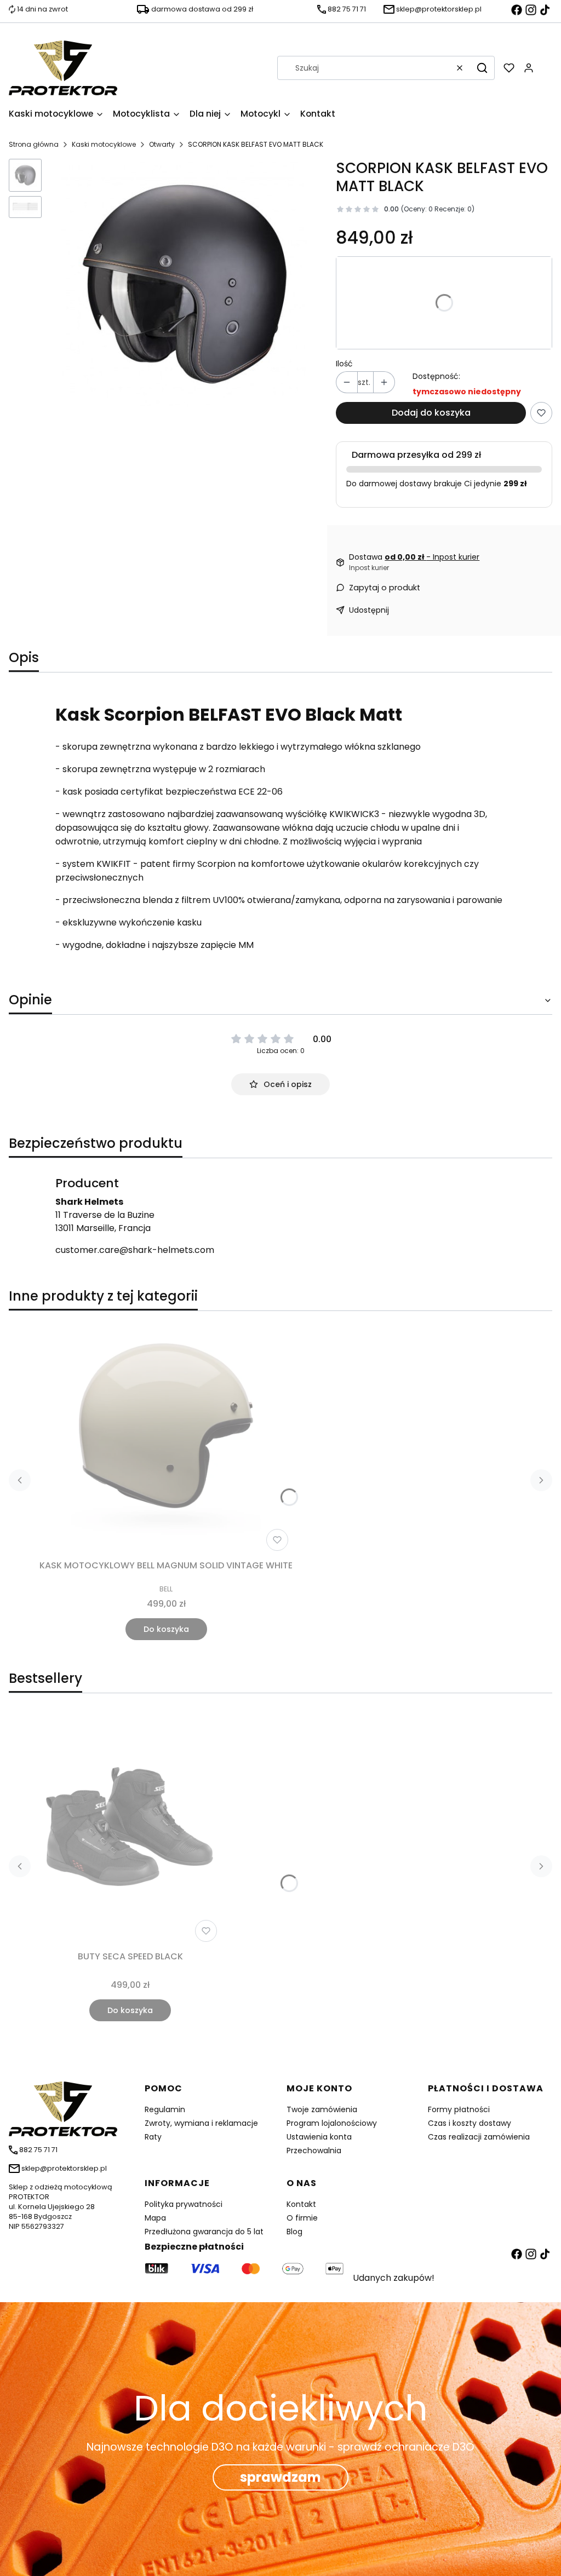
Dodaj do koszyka (431, 413)
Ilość (344, 364)
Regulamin (165, 2109)
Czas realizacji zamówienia (479, 2137)
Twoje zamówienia (322, 2109)
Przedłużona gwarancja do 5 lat (204, 2232)
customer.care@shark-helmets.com (135, 1250)
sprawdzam (280, 2477)
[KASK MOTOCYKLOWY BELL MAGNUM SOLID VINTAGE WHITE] (166, 1438)
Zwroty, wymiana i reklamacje (201, 2123)
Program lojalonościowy (332, 2123)
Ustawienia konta (319, 2137)
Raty (153, 2137)
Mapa (155, 2218)
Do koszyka (166, 1629)
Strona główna (34, 144)
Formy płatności (459, 2109)
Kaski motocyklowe (104, 144)
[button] (482, 68)
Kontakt (301, 2204)
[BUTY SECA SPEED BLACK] (130, 1829)
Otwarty (162, 144)
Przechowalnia (314, 2150)
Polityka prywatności (184, 2204)
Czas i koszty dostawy (470, 2123)
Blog (294, 2232)
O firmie (302, 2218)
